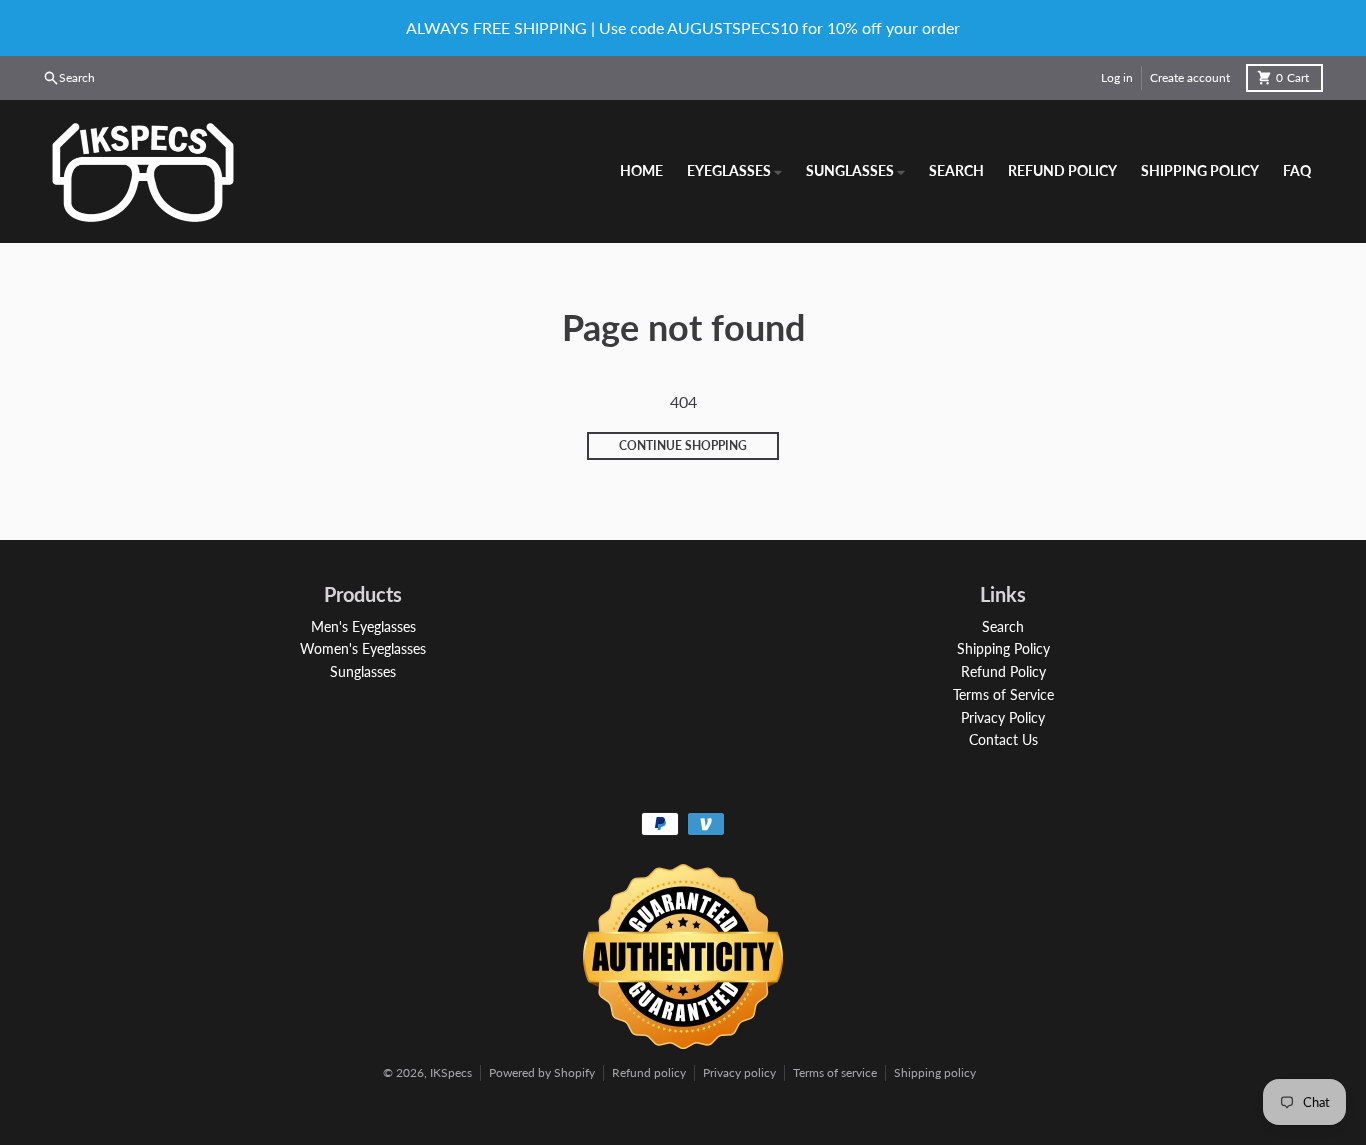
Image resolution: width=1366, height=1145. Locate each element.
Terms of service (835, 1072)
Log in (1117, 77)
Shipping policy (935, 1072)
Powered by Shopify (542, 1072)
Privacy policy (739, 1072)
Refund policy (649, 1072)
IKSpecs (451, 1072)
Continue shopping (683, 445)
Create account (1190, 77)
